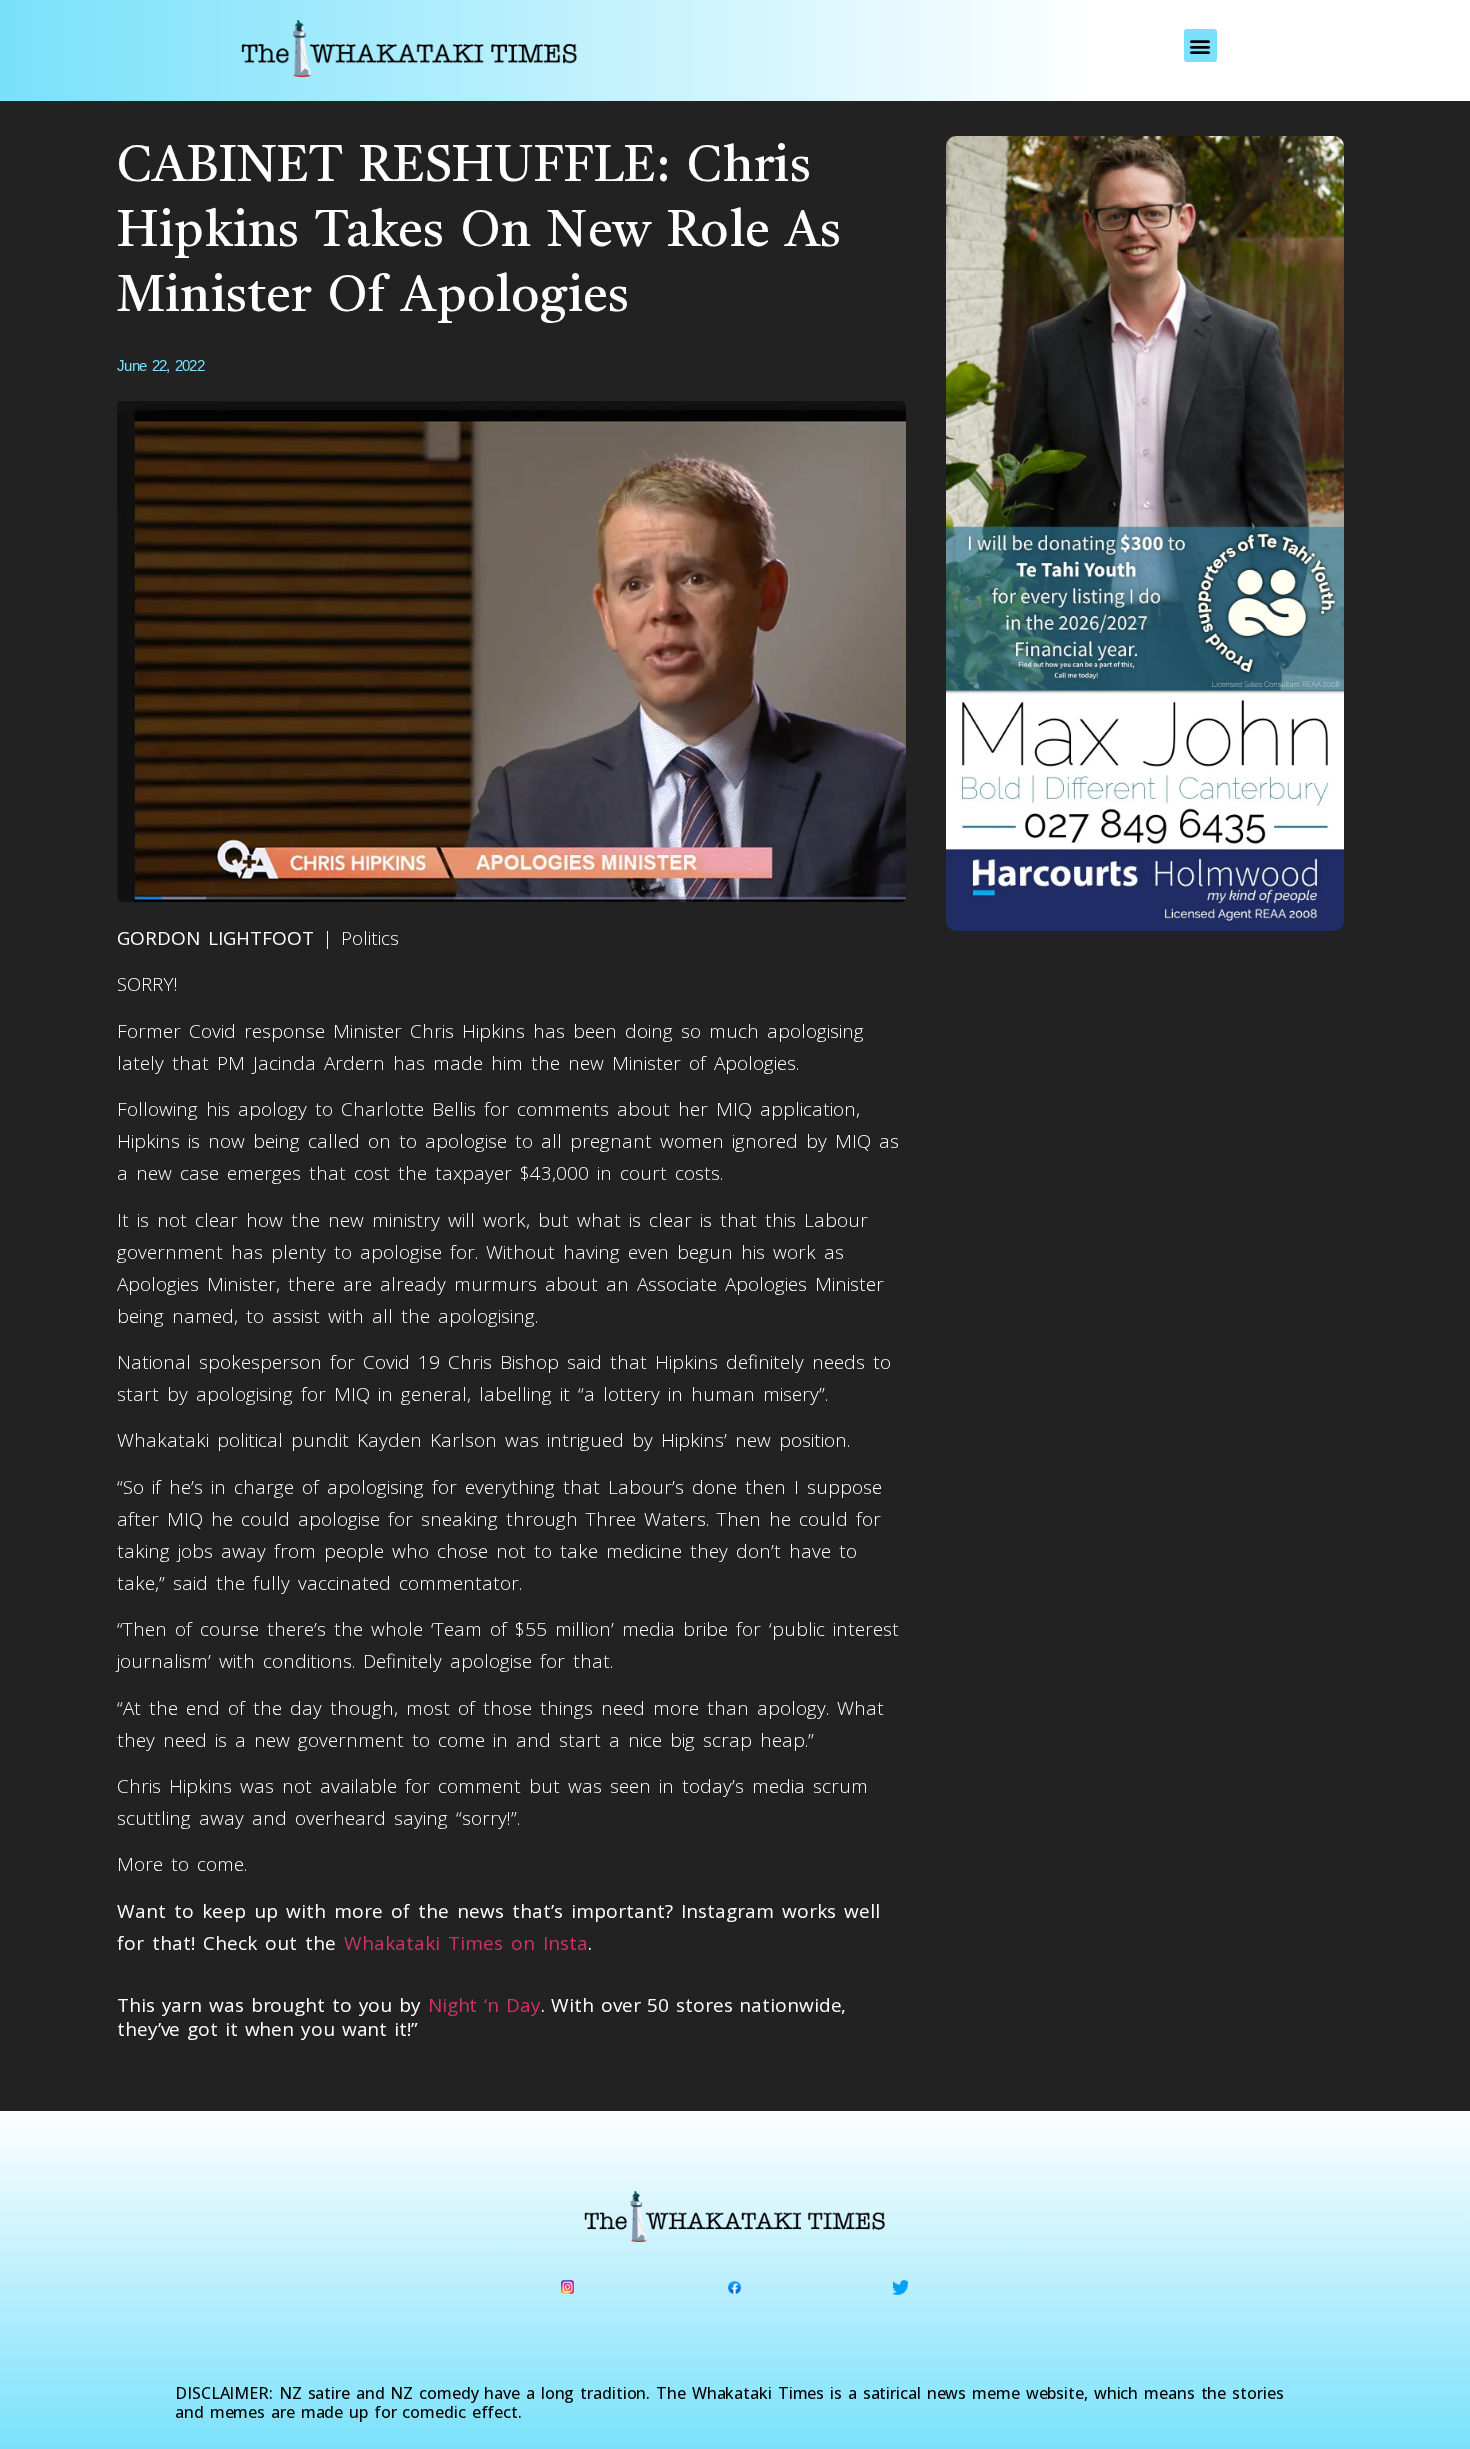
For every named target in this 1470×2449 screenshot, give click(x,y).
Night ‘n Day (484, 2005)
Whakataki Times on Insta (466, 1943)
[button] (1200, 45)
